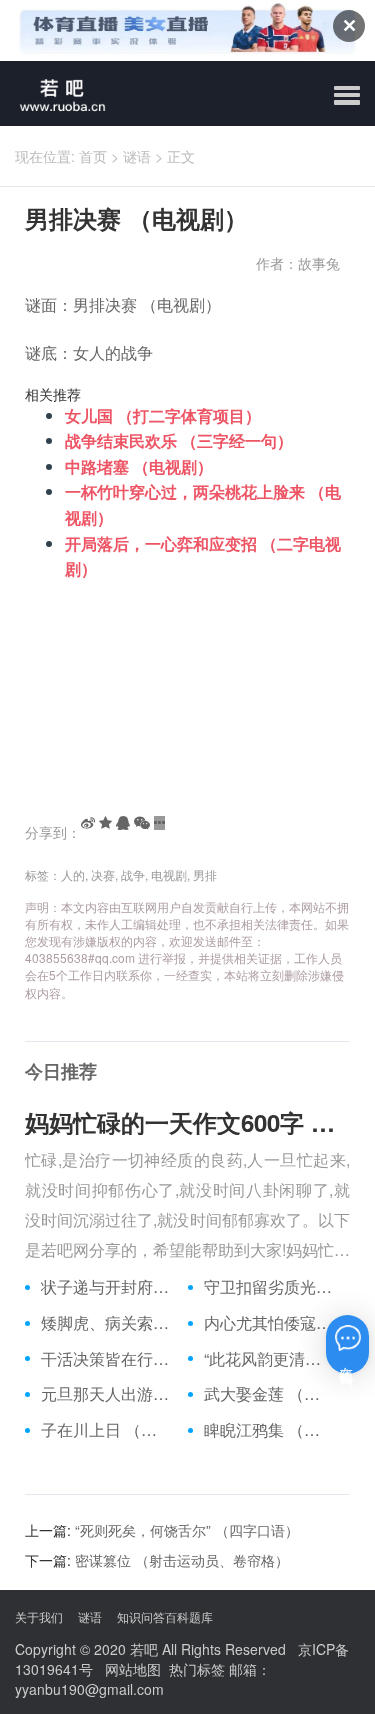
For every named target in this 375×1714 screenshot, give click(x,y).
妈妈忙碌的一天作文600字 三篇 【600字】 (187, 1122)
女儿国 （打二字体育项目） (163, 415)
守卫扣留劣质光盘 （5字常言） (270, 1287)
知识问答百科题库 (165, 1616)
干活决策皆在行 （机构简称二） (107, 1359)
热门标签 (197, 1669)
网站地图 (133, 1669)
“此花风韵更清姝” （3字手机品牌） (270, 1359)
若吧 (144, 1649)
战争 (133, 874)
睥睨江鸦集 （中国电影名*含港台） (270, 1430)
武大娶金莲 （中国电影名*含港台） (270, 1394)
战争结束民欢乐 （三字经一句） (179, 440)
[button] (347, 96)
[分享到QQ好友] (123, 823)
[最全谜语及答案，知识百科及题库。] (55, 93)
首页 (93, 156)
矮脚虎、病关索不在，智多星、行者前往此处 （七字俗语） (107, 1323)
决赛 (103, 874)
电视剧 (169, 874)
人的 (73, 874)
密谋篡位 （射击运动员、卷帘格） (182, 1560)
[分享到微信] (142, 823)
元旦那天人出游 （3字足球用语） (107, 1394)
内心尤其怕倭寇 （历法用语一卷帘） (270, 1323)
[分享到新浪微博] (88, 823)
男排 (205, 874)
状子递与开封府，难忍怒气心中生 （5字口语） (107, 1287)
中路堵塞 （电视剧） (139, 466)
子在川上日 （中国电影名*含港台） (107, 1430)
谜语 (137, 156)
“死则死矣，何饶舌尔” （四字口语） (187, 1530)
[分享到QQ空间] (105, 823)
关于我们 (39, 1616)
